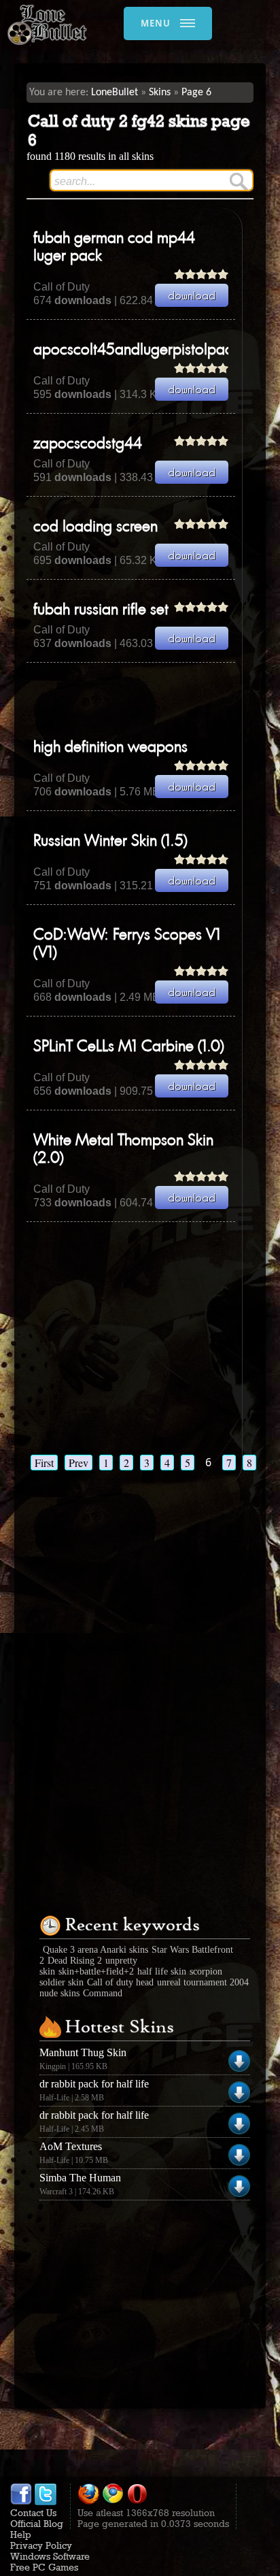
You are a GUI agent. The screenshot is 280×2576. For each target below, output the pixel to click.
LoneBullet (115, 93)
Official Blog (37, 2524)
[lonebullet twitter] (46, 2502)
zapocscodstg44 (88, 444)
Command (103, 1993)
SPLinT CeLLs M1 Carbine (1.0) (129, 1047)
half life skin (162, 1971)
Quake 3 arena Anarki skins (95, 1950)
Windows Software (50, 2556)
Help (21, 2534)
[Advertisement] (153, 700)
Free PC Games (44, 2567)
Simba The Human (80, 2178)
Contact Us (33, 2513)
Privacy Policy (41, 2545)
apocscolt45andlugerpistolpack (136, 350)
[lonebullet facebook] (21, 2502)
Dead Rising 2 (75, 1961)
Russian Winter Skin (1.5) (110, 842)
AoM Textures (71, 2146)
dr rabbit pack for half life (94, 2084)
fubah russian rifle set (101, 610)
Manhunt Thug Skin (83, 2052)
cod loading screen (95, 527)
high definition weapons (110, 748)
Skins (160, 93)
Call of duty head (120, 1982)
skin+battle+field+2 (96, 1971)
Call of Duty (62, 287)
